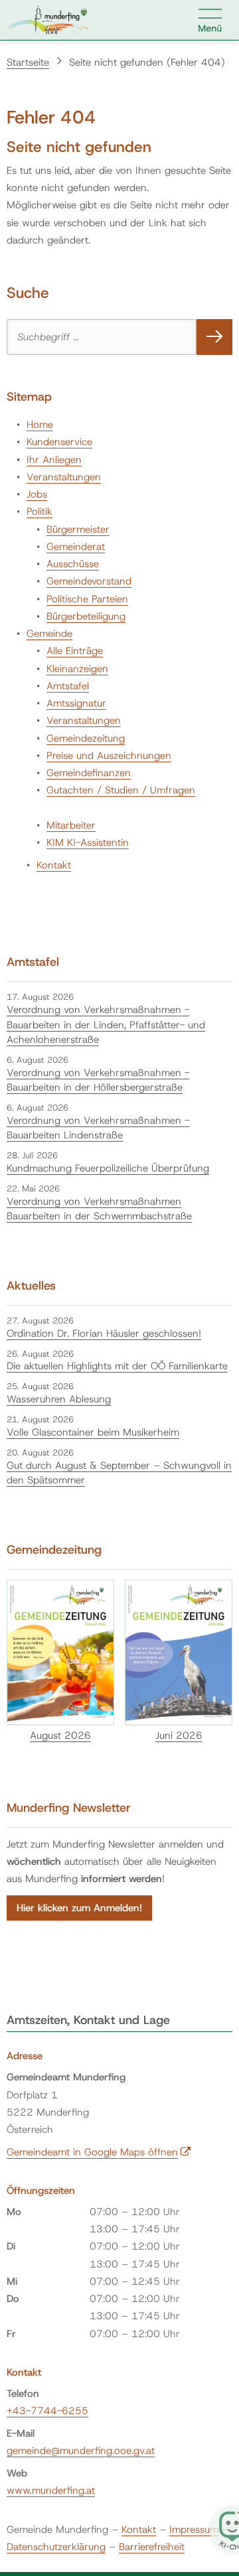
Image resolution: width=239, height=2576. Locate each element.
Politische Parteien (87, 599)
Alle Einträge (75, 651)
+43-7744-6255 (47, 2411)
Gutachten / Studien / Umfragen (121, 790)
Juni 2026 (179, 1735)
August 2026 (60, 1735)
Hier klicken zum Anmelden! (79, 1908)
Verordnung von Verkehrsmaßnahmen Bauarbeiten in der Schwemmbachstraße (99, 1209)
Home (40, 425)
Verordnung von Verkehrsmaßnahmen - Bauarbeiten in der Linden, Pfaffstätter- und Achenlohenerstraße (106, 1025)
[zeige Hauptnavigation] (210, 20)
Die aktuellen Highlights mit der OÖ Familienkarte (117, 1366)
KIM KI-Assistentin (88, 843)
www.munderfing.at (51, 2490)
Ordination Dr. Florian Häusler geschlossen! (104, 1333)
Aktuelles (31, 1286)
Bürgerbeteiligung (86, 616)
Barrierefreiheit (152, 2547)
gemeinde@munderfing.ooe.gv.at (81, 2451)
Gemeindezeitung (86, 738)
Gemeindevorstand (89, 581)
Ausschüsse (73, 564)
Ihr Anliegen (54, 460)
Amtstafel (68, 686)
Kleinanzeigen (77, 669)
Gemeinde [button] (49, 634)
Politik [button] (40, 511)
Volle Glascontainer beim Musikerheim (93, 1432)
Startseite (28, 62)
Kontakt (54, 865)
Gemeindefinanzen (89, 773)
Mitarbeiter (71, 825)
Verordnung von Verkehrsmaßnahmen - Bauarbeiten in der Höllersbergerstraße (98, 1080)
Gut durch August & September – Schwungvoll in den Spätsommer (119, 1473)
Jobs (37, 494)
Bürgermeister (78, 529)
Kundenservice (59, 442)
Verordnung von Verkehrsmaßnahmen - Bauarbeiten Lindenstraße (98, 1128)
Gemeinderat (76, 547)
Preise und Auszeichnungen (109, 756)
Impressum (194, 2530)
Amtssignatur (76, 703)
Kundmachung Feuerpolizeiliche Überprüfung (108, 1168)
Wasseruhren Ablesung (59, 1399)
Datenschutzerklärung (56, 2547)
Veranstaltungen (64, 477)
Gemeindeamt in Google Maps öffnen (99, 2152)
